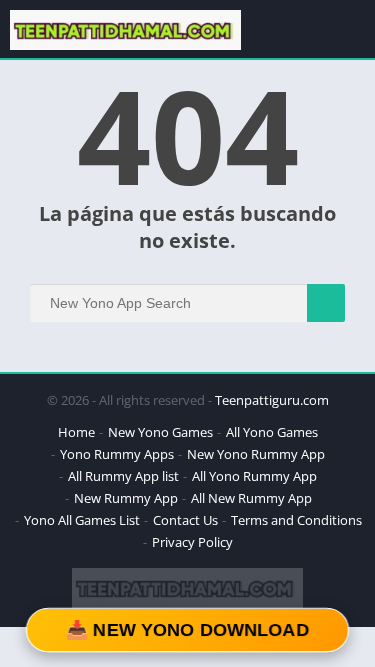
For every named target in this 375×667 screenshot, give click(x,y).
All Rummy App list (123, 476)
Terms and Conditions (296, 520)
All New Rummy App (251, 498)
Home (76, 432)
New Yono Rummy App (256, 454)
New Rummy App (126, 498)
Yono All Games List (82, 520)
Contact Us (185, 520)
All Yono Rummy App (254, 476)
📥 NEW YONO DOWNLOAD (188, 630)
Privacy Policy (192, 542)
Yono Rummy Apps (117, 454)
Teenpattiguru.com (272, 400)
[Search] (326, 303)
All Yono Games (272, 432)
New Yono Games (160, 432)
